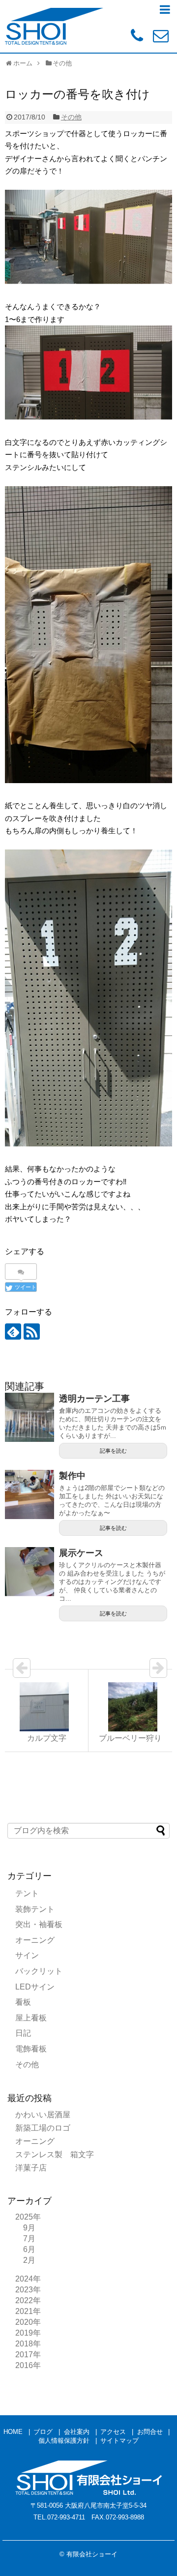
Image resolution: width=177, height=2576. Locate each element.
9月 (29, 2228)
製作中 (72, 1476)
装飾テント (35, 1909)
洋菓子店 (31, 2168)
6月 (29, 2249)
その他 (71, 117)
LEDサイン (35, 1987)
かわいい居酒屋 (43, 2115)
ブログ (43, 2432)
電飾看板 (31, 2049)
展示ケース (81, 1553)
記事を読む (113, 1451)
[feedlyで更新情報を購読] (13, 1332)
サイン (27, 1955)
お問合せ (150, 2432)
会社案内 (77, 2432)
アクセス (113, 2432)
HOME (13, 2432)
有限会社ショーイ (92, 2554)
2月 (29, 2260)
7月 (29, 2239)
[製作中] (29, 1494)
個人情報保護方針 (64, 2441)
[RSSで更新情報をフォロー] (32, 1332)
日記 (23, 2033)
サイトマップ (119, 2441)
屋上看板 (31, 2018)
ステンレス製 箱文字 (55, 2154)
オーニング (35, 1940)
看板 (23, 2002)
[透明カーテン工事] (29, 1417)
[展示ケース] (29, 1572)
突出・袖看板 (39, 1924)
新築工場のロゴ (43, 2128)
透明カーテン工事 (94, 1399)
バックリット (39, 1971)
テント (27, 1893)
